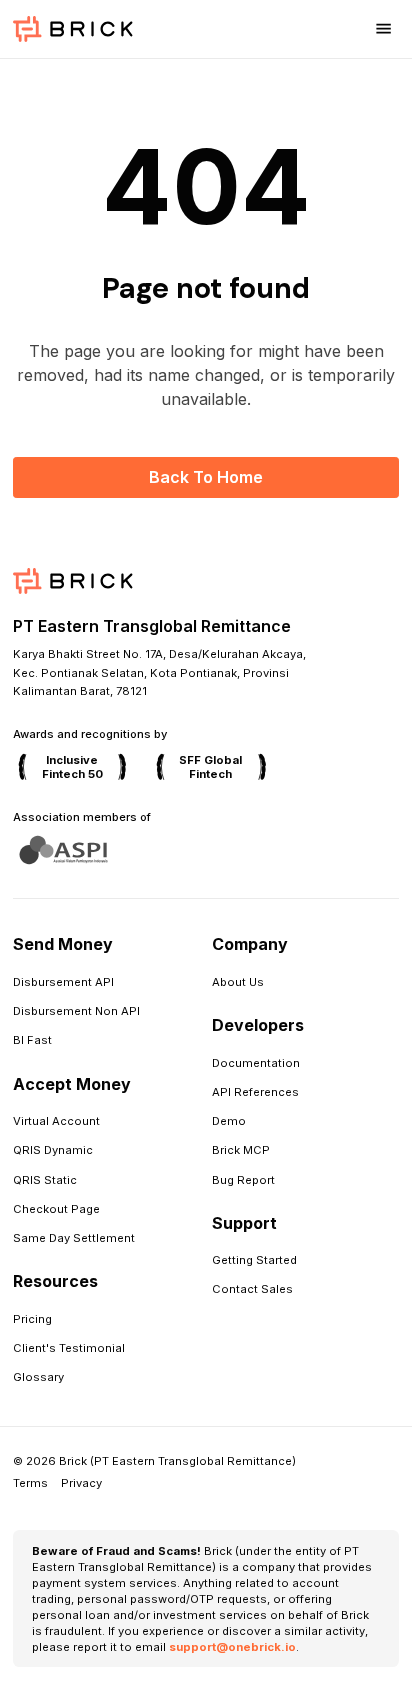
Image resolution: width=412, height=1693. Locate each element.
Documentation (256, 1063)
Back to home (206, 477)
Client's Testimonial (69, 1348)
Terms (30, 1483)
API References (255, 1092)
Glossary (38, 1377)
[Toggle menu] (383, 29)
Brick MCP (241, 1150)
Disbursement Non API (76, 1011)
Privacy (81, 1483)
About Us (238, 982)
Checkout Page (56, 1209)
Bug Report (243, 1180)
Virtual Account (56, 1121)
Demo (229, 1121)
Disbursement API (63, 982)
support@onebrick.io (232, 1647)
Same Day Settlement (74, 1238)
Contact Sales (252, 1289)
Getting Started (254, 1260)
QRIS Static (45, 1180)
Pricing (32, 1319)
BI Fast (32, 1040)
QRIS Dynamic (53, 1150)
